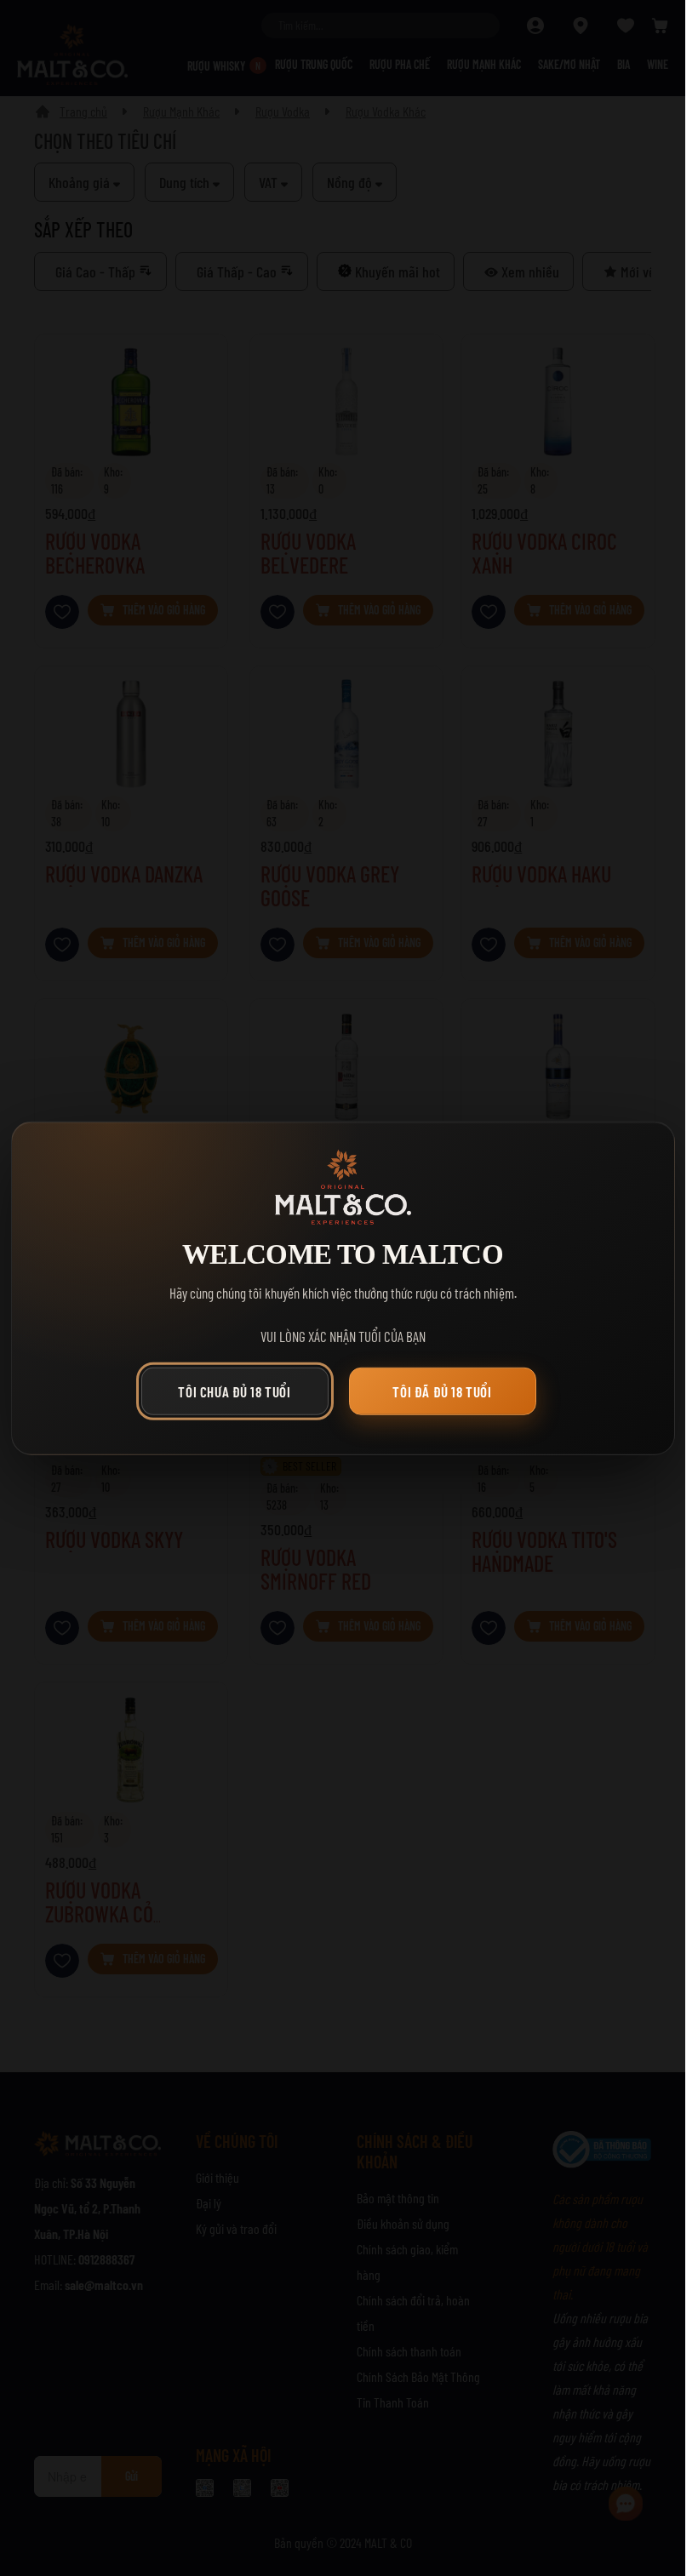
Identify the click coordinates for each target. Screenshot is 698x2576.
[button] (239, 1396)
